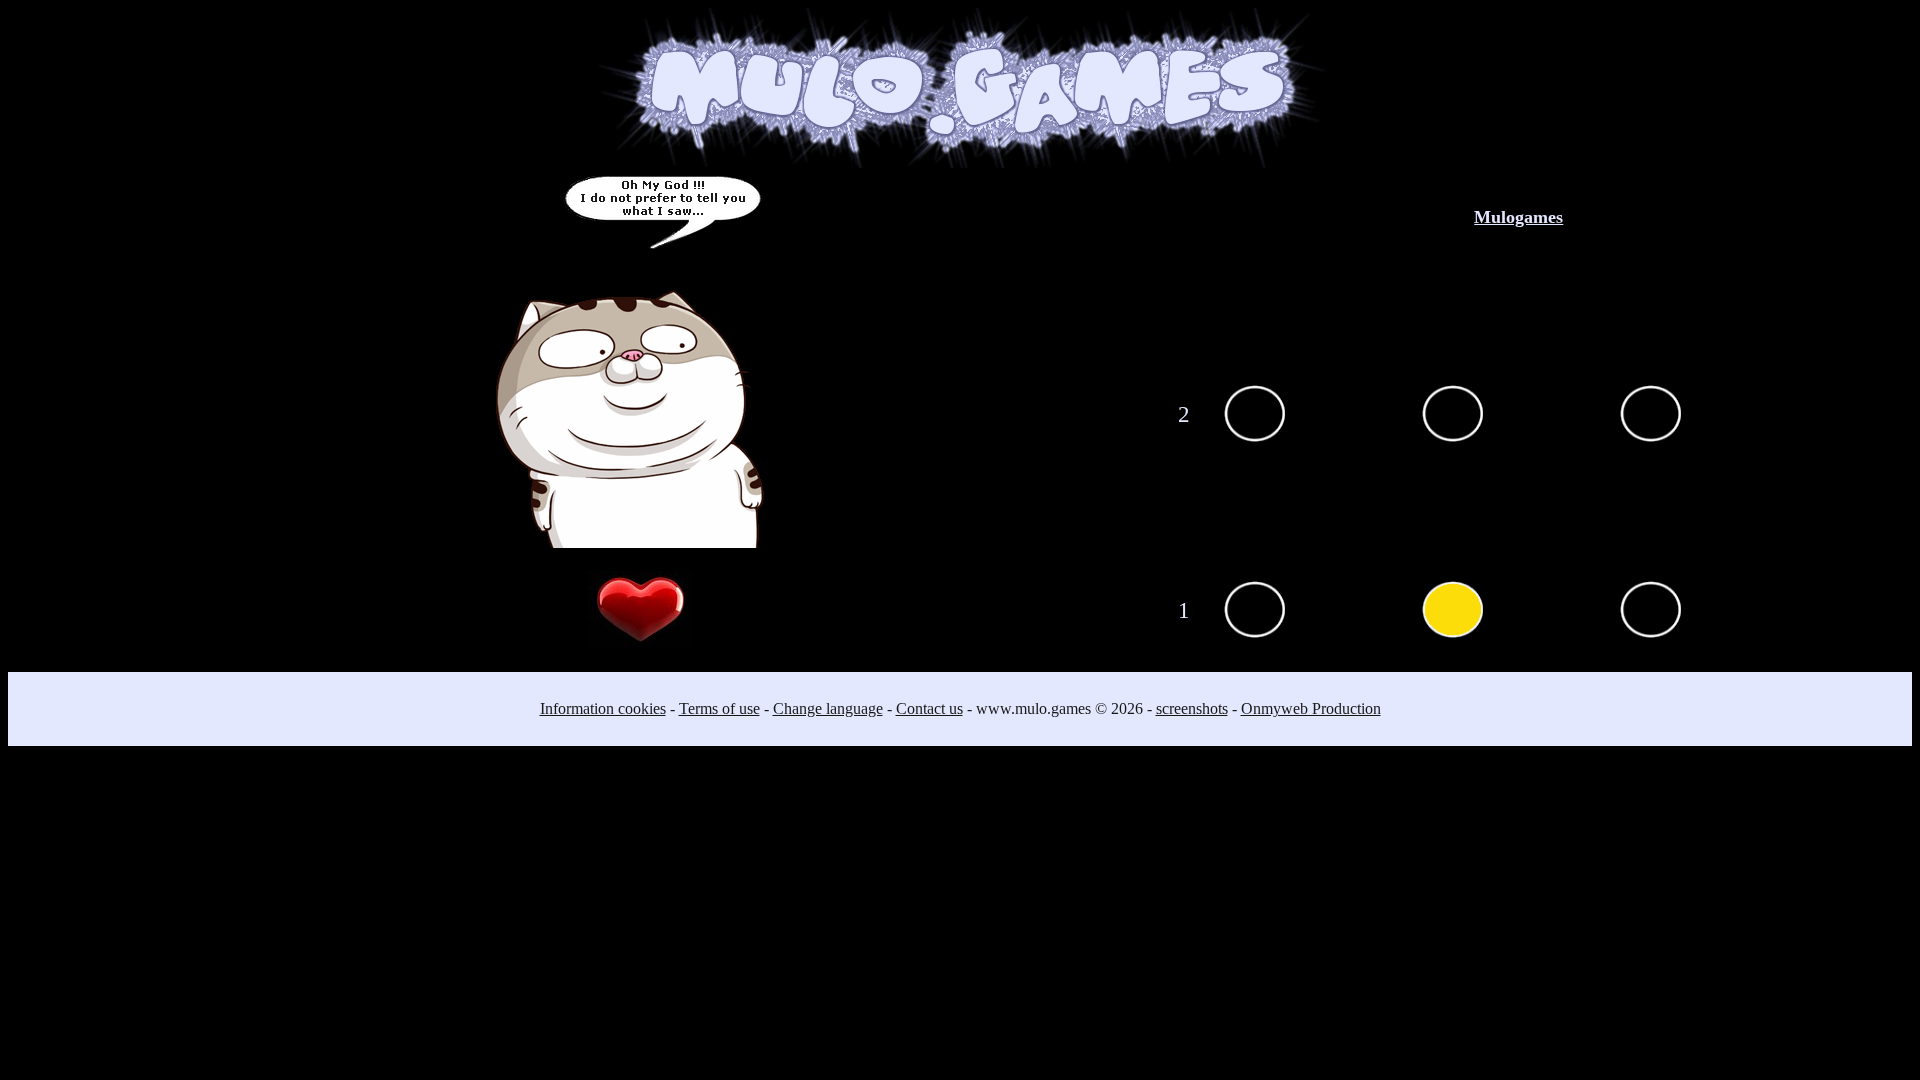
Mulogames (1518, 217)
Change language (828, 708)
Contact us (929, 708)
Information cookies (603, 708)
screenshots (1192, 708)
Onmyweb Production (1311, 708)
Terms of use (719, 708)
